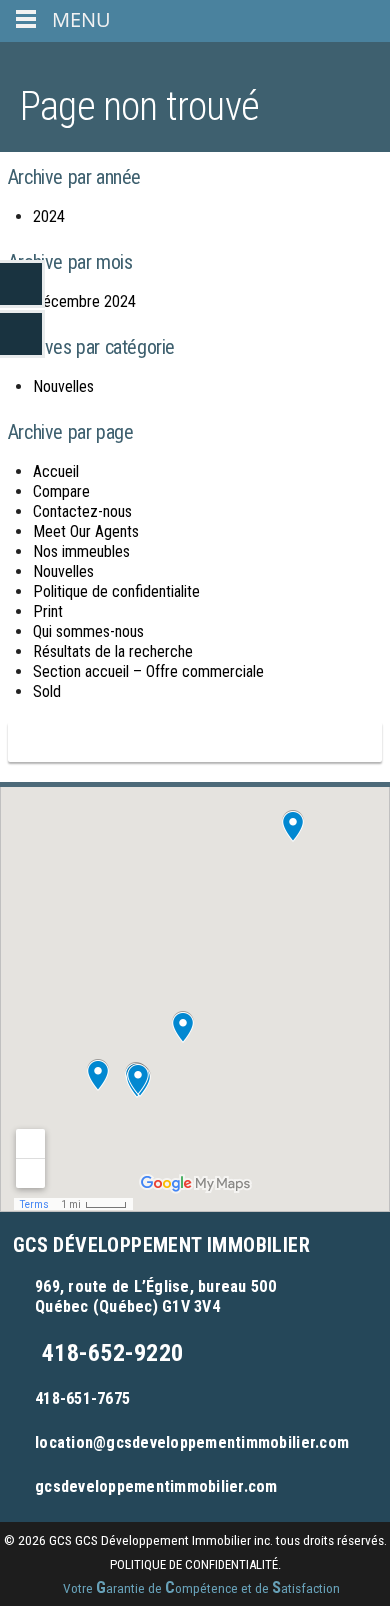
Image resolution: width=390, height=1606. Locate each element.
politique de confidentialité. (195, 1564)
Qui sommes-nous (88, 631)
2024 (49, 216)
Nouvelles (63, 386)
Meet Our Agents (86, 531)
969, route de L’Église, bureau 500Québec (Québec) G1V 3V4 (155, 1296)
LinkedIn (22, 284)
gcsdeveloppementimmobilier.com (156, 1486)
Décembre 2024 (84, 301)
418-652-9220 (112, 1353)
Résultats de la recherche (113, 651)
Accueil (56, 471)
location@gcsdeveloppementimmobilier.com (192, 1442)
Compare (61, 491)
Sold (47, 691)
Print (48, 611)
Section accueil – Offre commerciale (148, 671)
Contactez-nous (82, 511)
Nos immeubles (81, 551)
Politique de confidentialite (116, 591)
